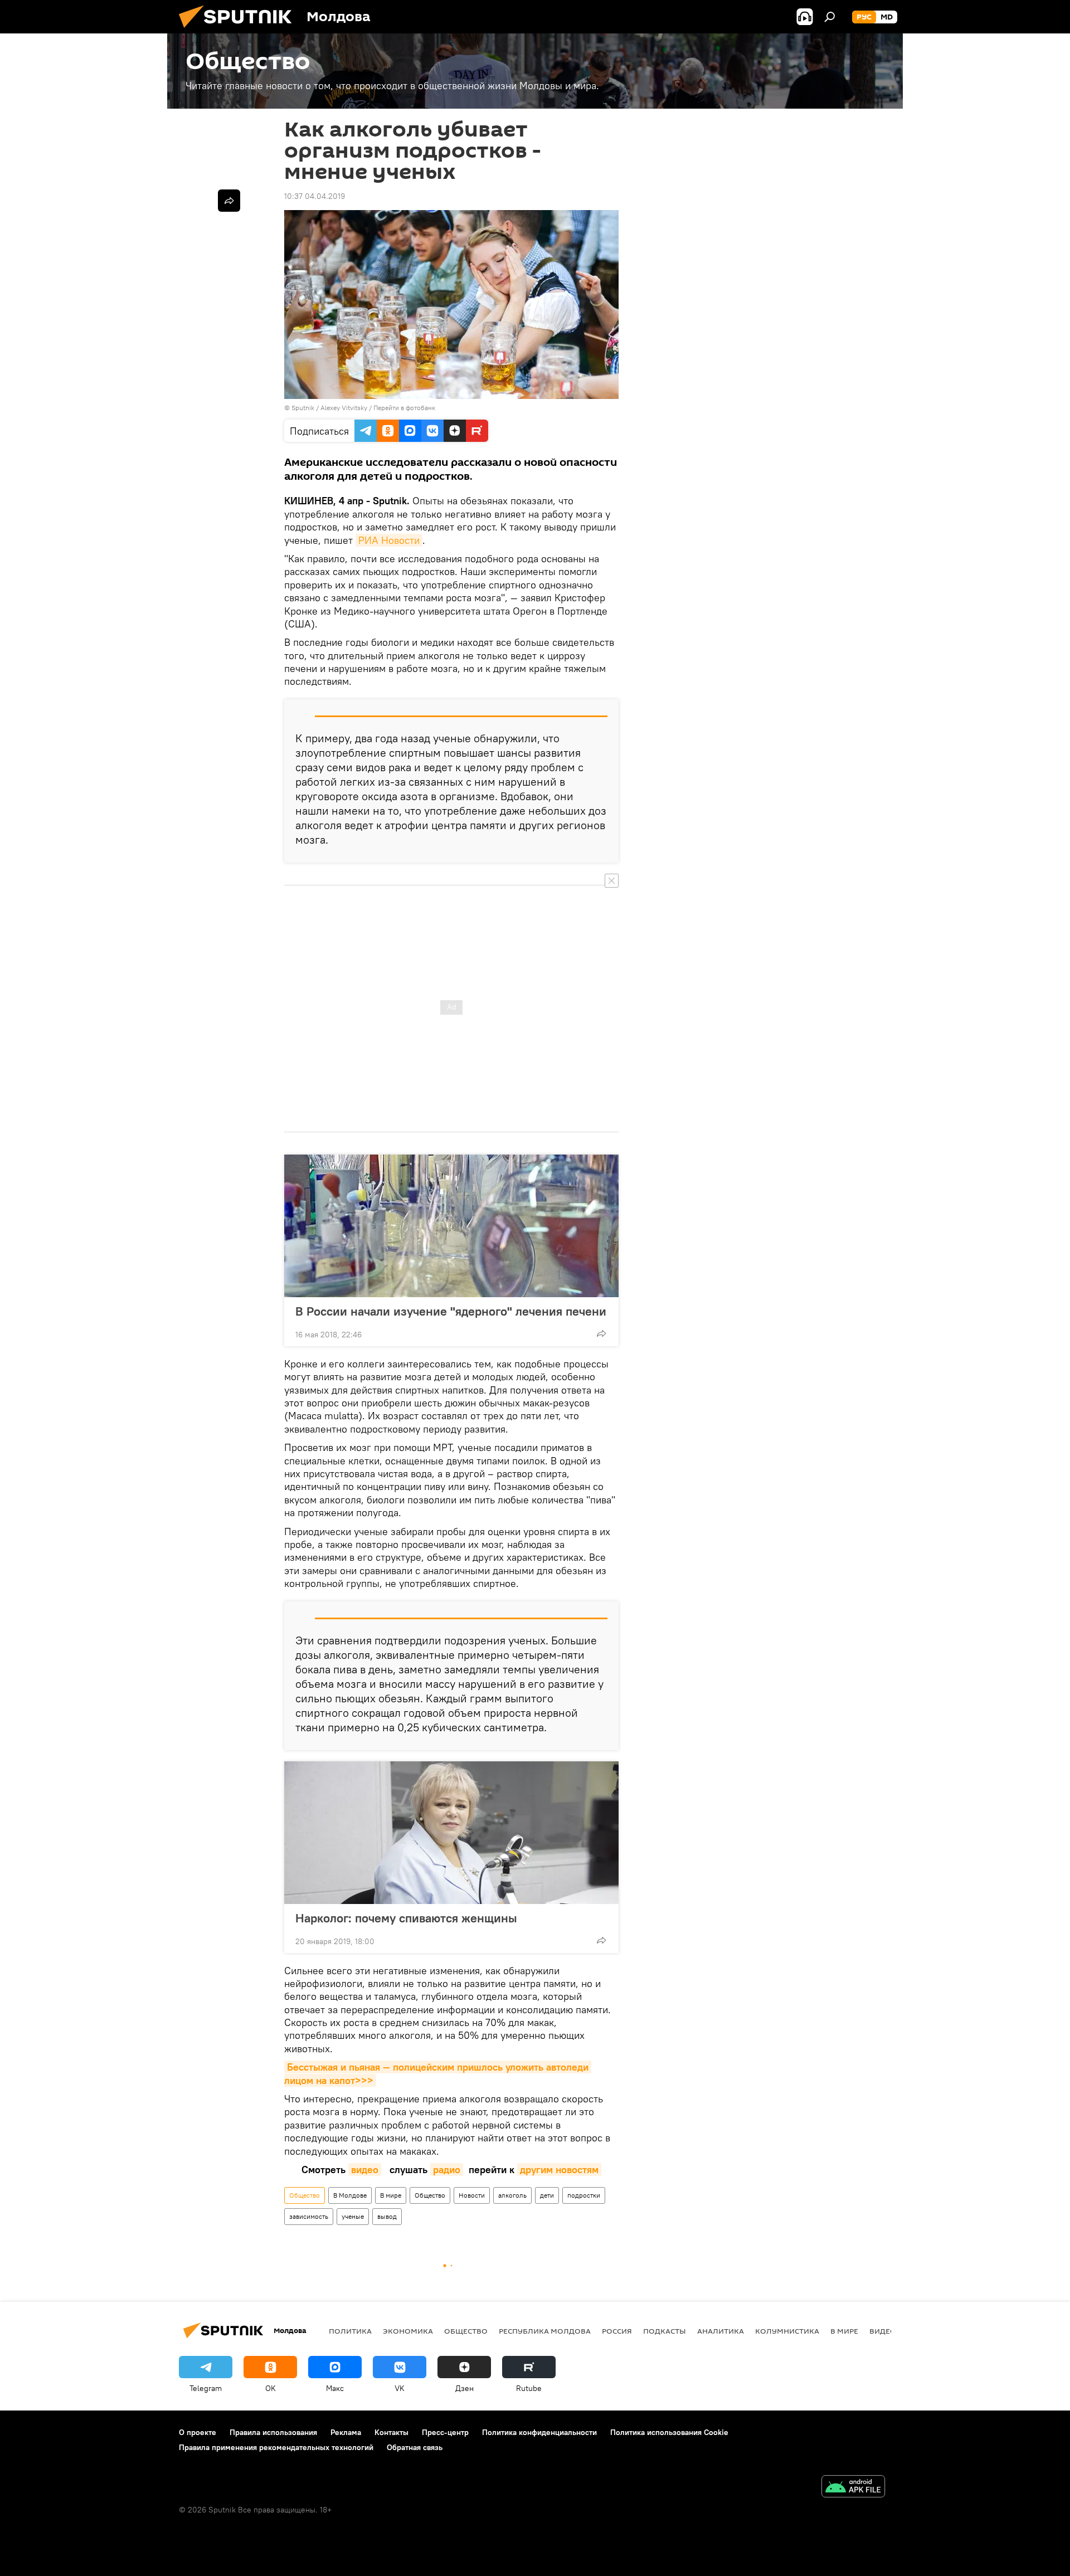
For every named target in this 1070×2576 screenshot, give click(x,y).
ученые (353, 2216)
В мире (391, 2195)
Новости (472, 2195)
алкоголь (512, 2195)
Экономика (408, 2331)
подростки (584, 2195)
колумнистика (787, 2331)
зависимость (309, 2216)
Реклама (346, 2432)
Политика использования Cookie (669, 2432)
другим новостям (559, 2170)
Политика (350, 2331)
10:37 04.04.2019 (315, 196)
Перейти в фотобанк (404, 408)
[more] (601, 1333)
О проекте (198, 2432)
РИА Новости (389, 540)
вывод (387, 2216)
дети (547, 2195)
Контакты (391, 2432)
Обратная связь (415, 2447)
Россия (617, 2331)
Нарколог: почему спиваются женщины (406, 1918)
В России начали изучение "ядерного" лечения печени (451, 1311)
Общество (305, 2195)
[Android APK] (853, 2488)
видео (365, 2170)
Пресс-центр (445, 2432)
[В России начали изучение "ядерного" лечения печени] (451, 1226)
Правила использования (273, 2432)
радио (447, 2170)
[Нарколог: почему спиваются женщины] (451, 1833)
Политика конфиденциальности (539, 2432)
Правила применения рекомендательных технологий (276, 2447)
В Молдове (350, 2195)
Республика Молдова (545, 2331)
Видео (883, 2331)
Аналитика (721, 2331)
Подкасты (665, 2331)
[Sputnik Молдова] (240, 31)
